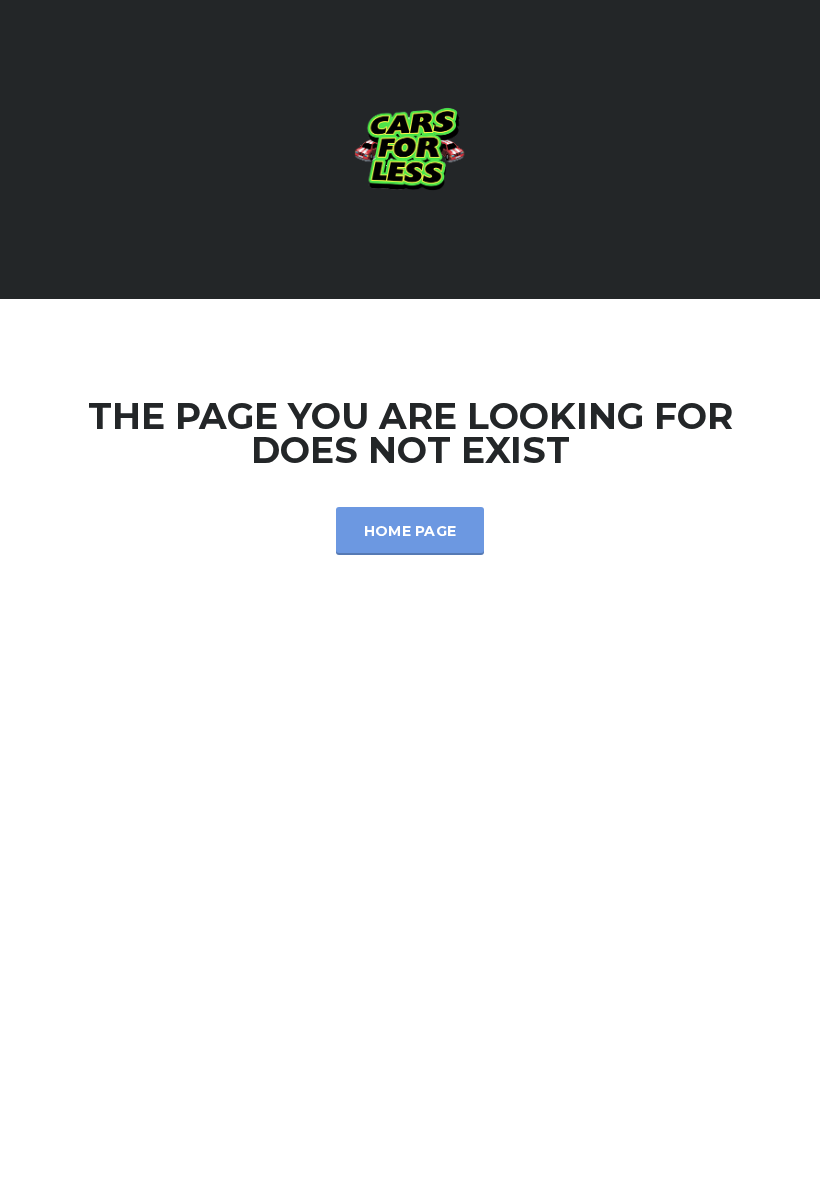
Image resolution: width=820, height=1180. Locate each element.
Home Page (410, 531)
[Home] (410, 147)
